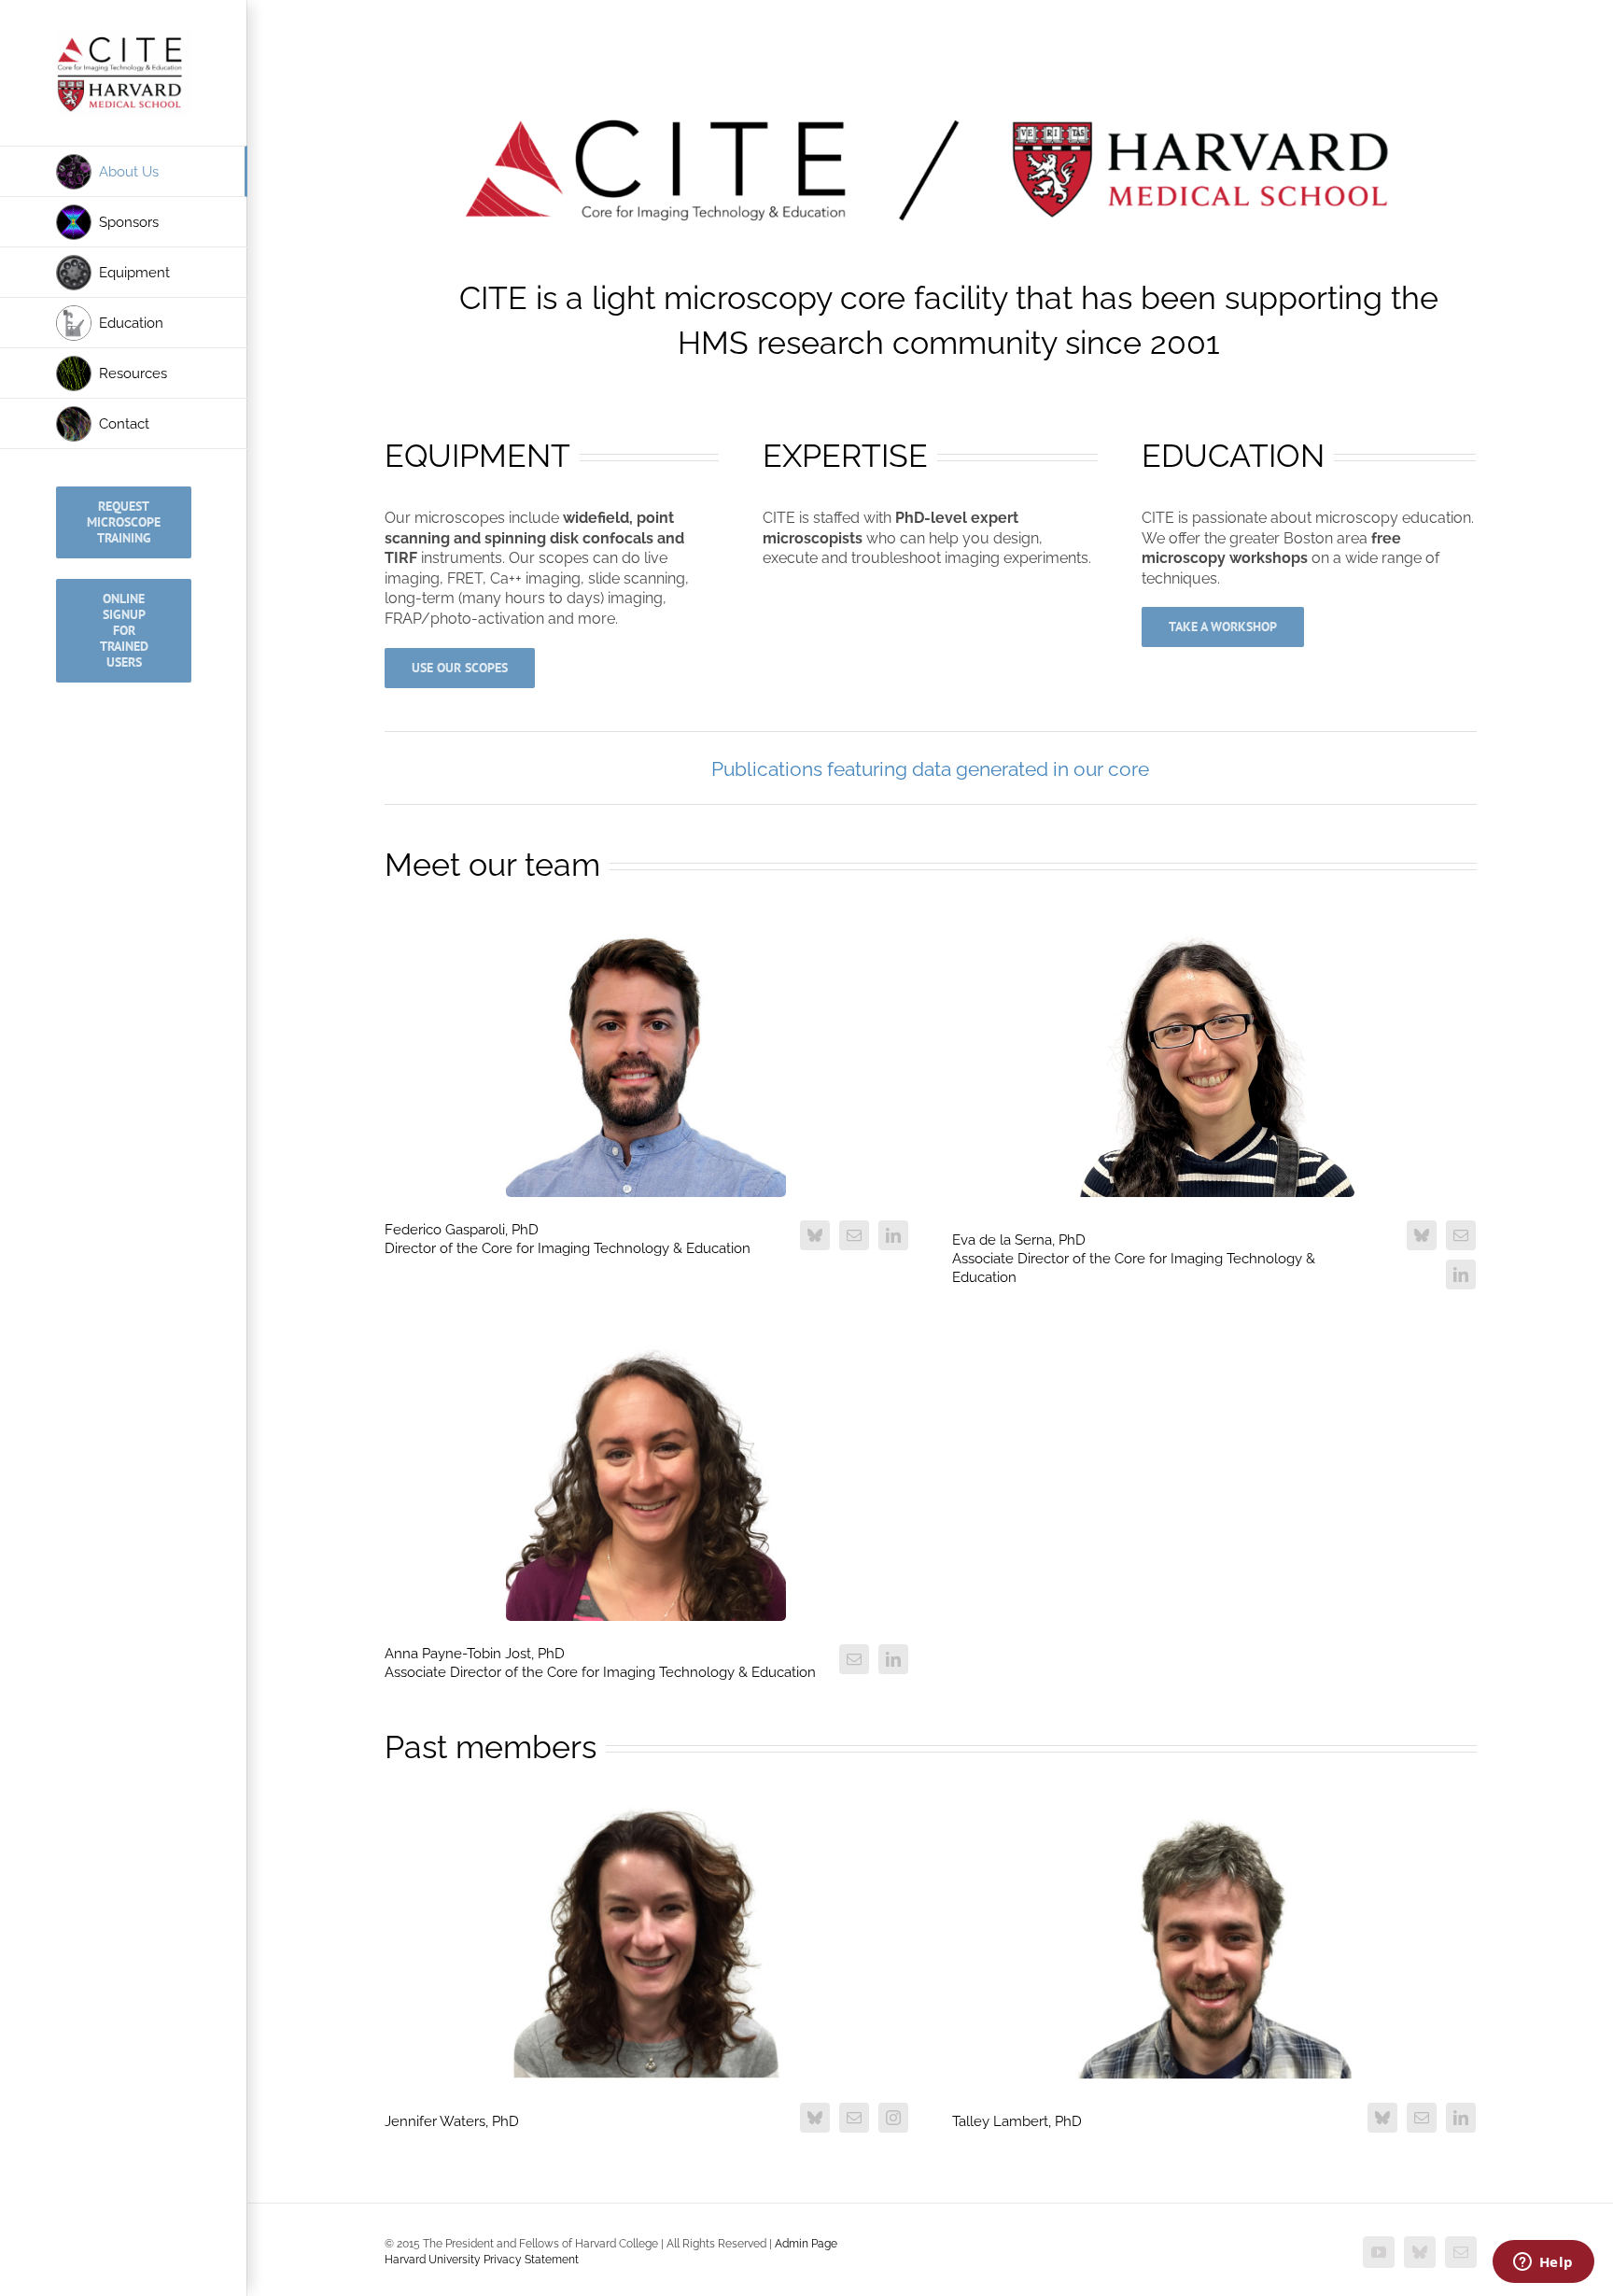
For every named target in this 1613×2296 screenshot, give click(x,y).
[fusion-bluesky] (815, 1235)
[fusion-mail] (854, 1235)
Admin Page (806, 2244)
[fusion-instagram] (893, 2118)
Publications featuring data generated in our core (930, 769)
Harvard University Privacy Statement (482, 2260)
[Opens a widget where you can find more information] (1543, 2263)
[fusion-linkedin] (893, 1235)
